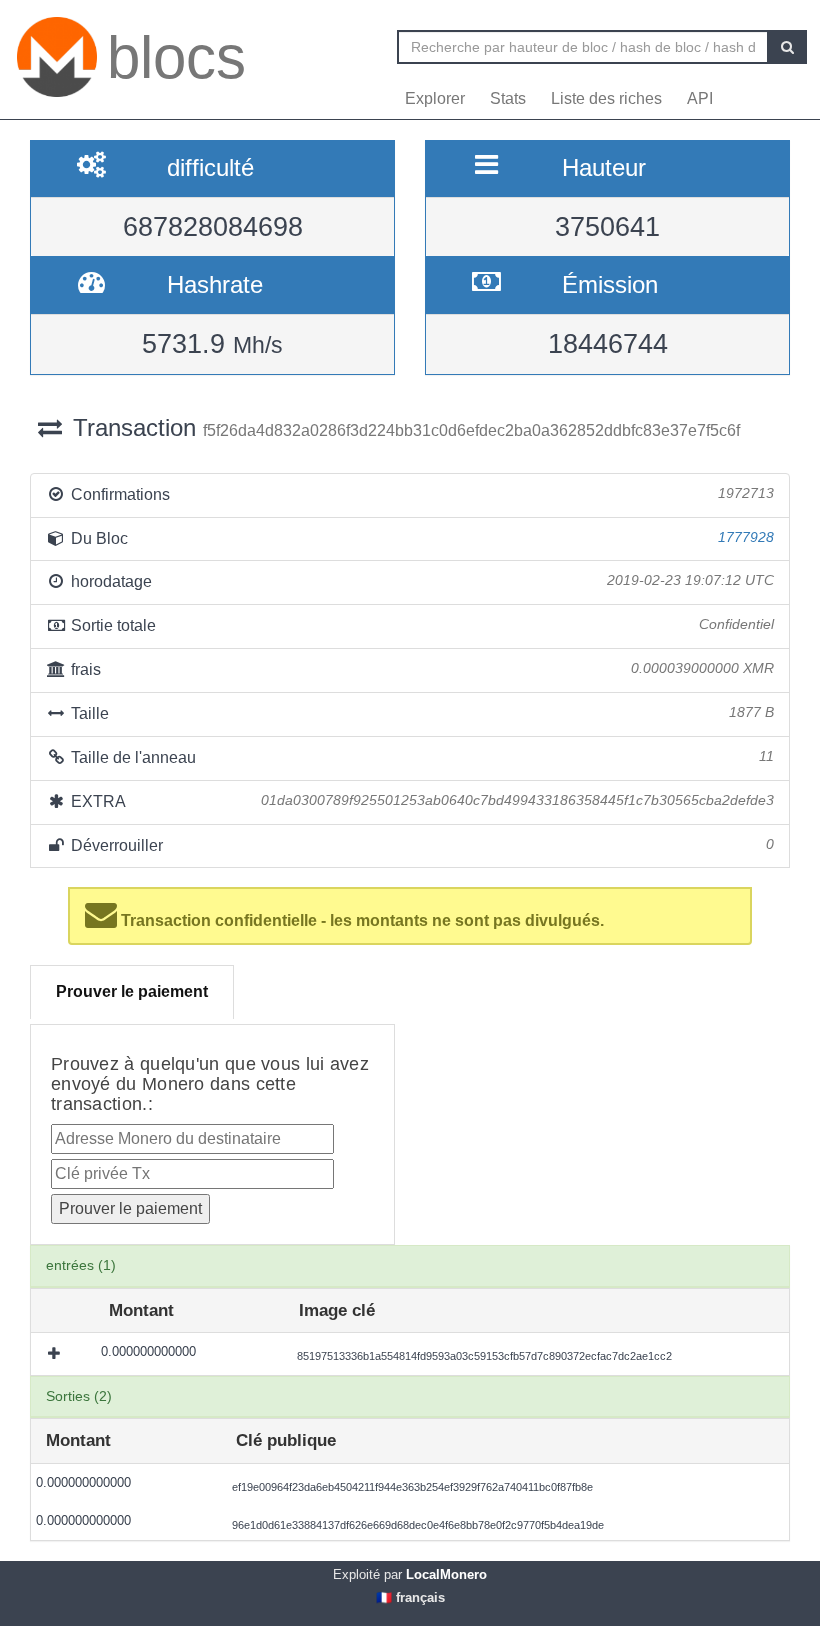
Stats (508, 98)
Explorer (435, 98)
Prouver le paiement (132, 991)
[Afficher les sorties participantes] (56, 1354)
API (700, 98)
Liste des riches (606, 98)
